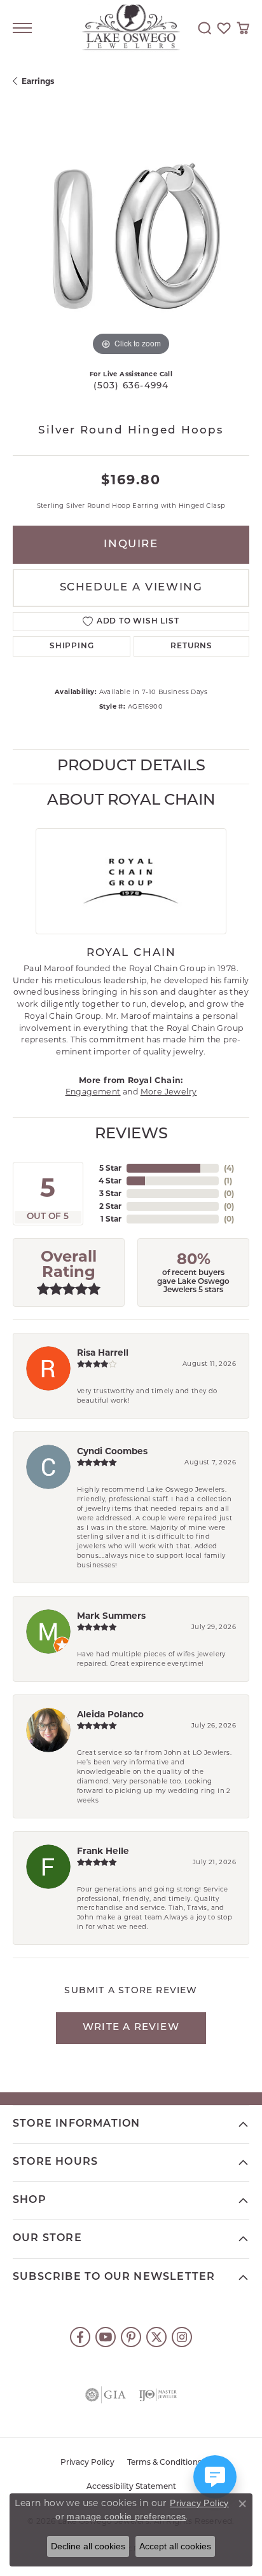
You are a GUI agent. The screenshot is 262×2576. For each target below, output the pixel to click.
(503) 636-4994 (131, 386)
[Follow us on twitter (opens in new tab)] (156, 2337)
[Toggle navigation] (22, 28)
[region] (131, 241)
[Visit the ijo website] (158, 2395)
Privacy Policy (87, 2463)
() (229, 1168)
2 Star (110, 1206)
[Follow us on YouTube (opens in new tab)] (106, 2337)
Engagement (93, 1092)
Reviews (131, 1135)
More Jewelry (169, 1092)
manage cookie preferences (126, 2516)
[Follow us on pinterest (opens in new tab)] (131, 2337)
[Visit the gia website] (106, 2395)
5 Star (110, 1168)
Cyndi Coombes (112, 1451)
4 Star (110, 1181)
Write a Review (131, 2028)
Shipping (72, 646)
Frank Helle (103, 1851)
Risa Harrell (103, 1353)
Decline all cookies (88, 2546)
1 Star (111, 1219)
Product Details (131, 767)
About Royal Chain (131, 801)
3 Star (110, 1193)
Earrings (38, 81)
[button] (205, 28)
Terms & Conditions (164, 2463)
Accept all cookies (175, 2546)
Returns (191, 646)
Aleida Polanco (110, 1714)
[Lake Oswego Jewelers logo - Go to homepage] (131, 28)
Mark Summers (111, 1616)
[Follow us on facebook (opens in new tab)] (80, 2337)
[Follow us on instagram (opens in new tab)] (182, 2337)
